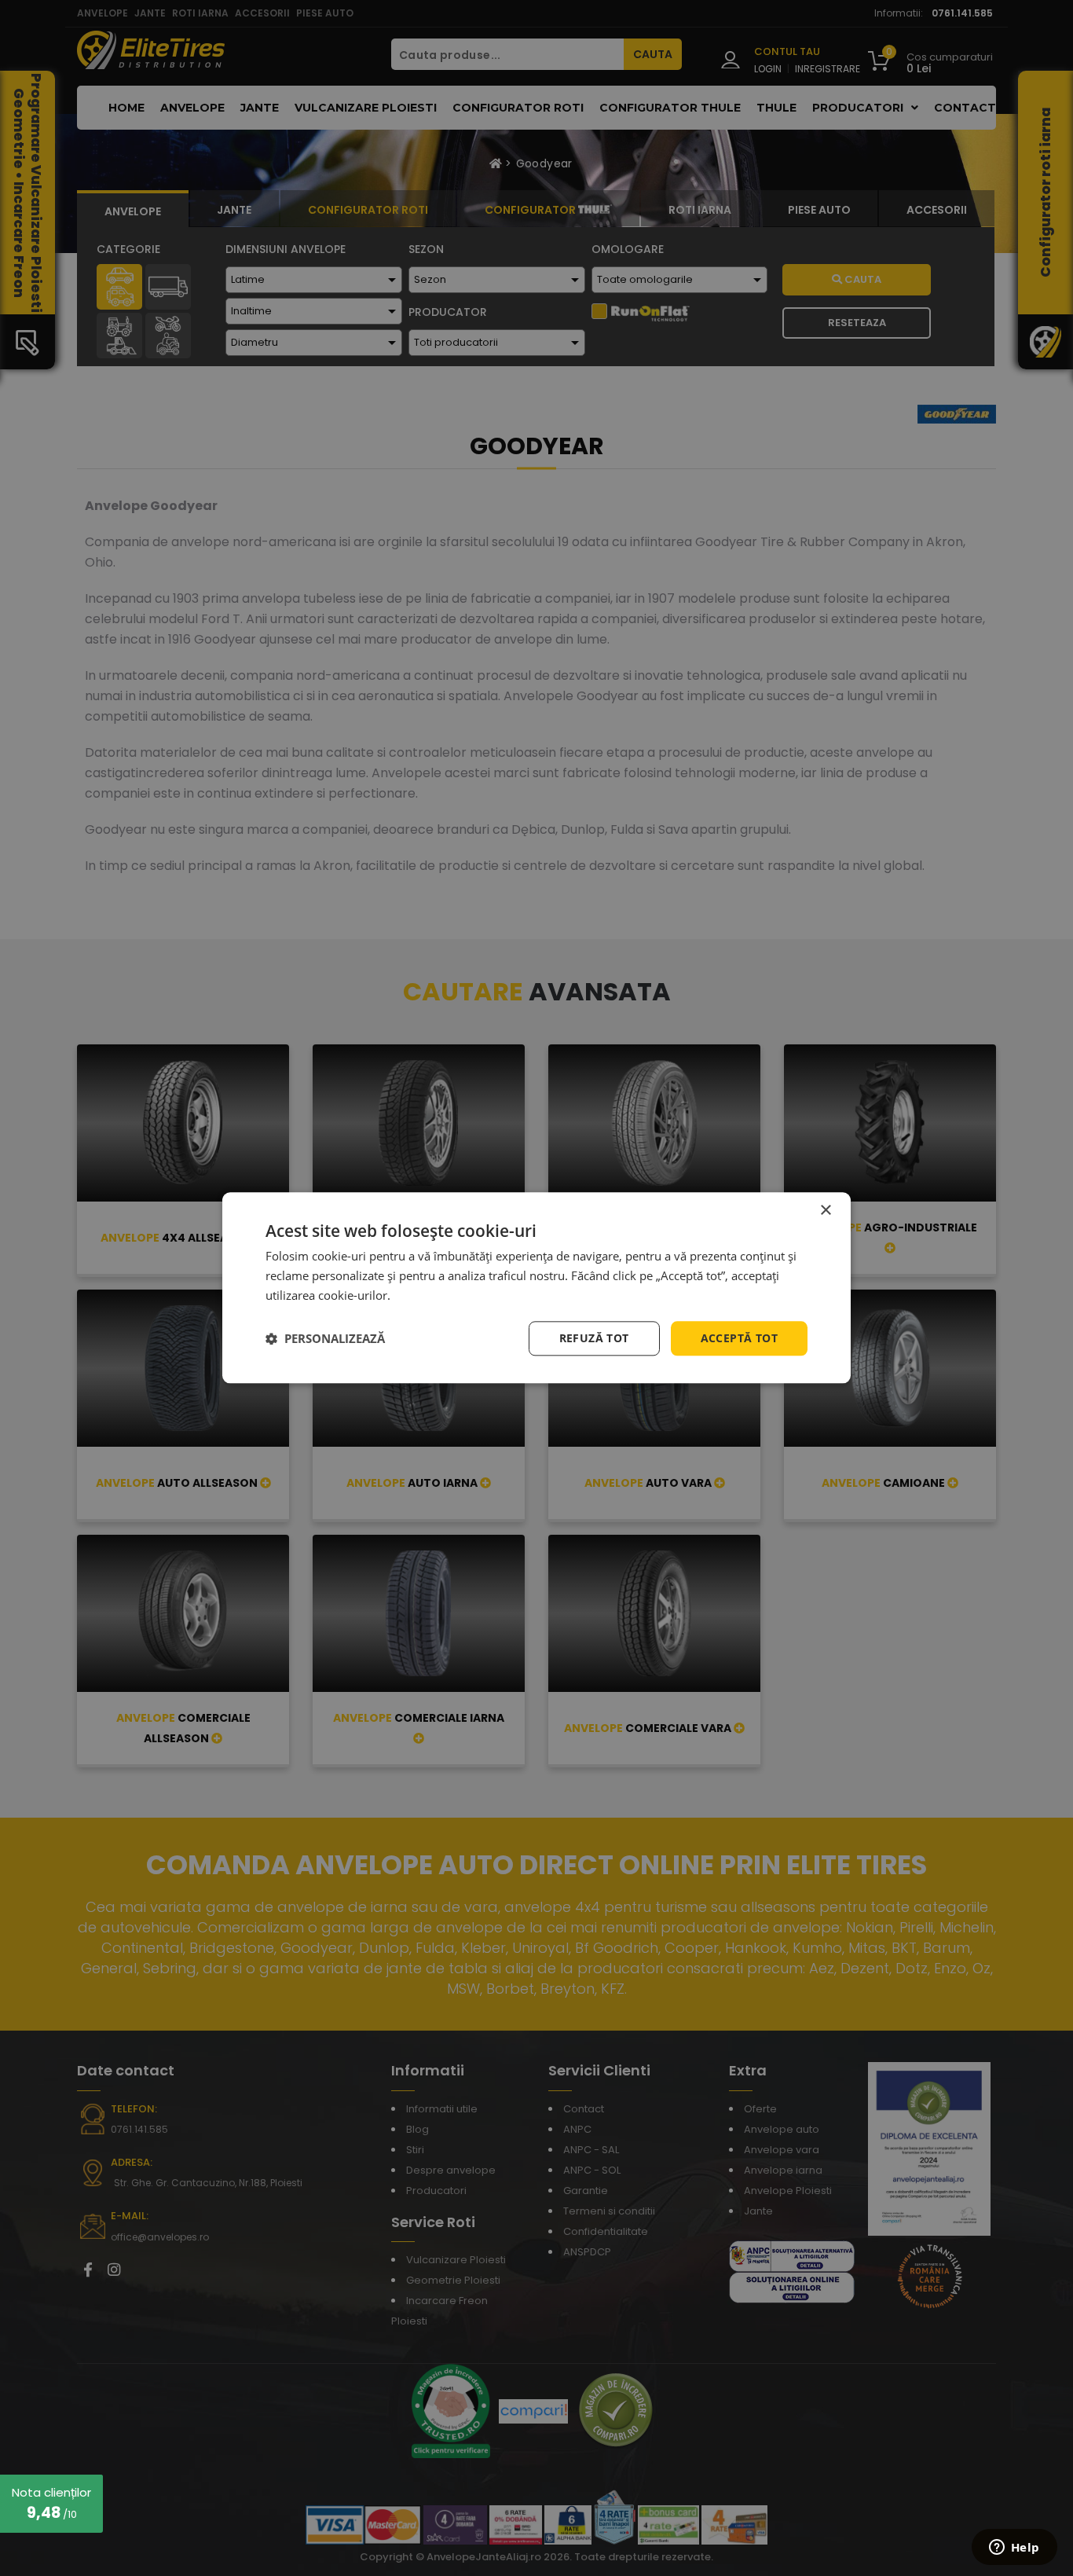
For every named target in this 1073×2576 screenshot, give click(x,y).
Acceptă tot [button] (739, 1338)
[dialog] (536, 1288)
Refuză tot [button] (594, 1338)
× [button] (825, 1211)
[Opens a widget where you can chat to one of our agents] (1014, 2548)
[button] (325, 1338)
